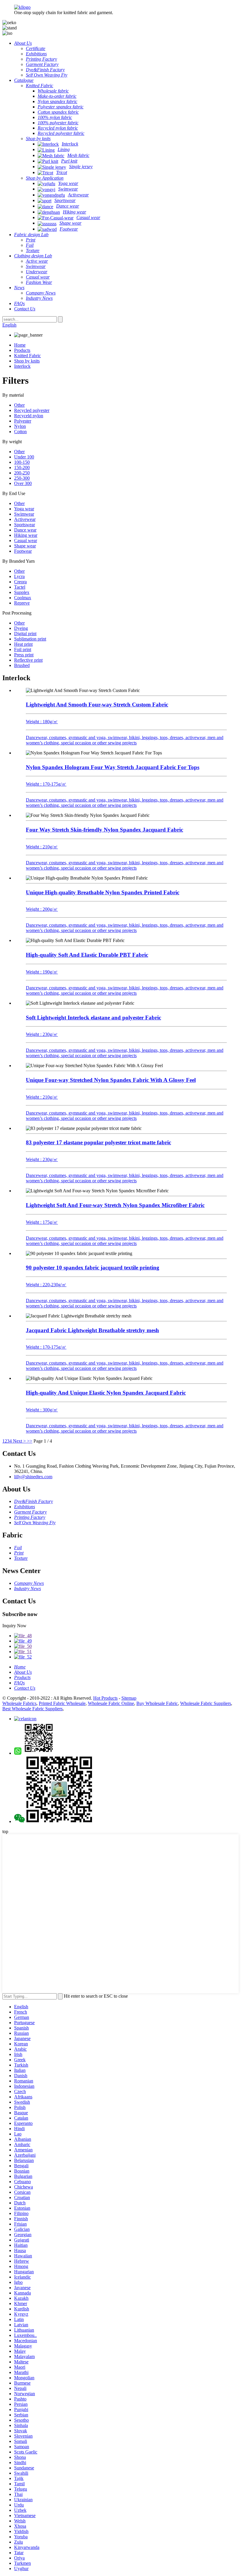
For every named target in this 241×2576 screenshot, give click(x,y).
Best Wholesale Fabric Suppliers (32, 1709)
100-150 (22, 462)
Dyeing (21, 628)
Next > (19, 1441)
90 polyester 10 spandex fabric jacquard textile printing (93, 1268)
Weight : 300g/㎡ (42, 1410)
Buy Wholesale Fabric (157, 1703)
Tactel (20, 587)
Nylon (20, 426)
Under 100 (24, 457)
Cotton (20, 432)
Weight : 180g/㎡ (42, 722)
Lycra (19, 576)
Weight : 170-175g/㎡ (46, 784)
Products (22, 350)
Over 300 (23, 483)
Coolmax (23, 598)
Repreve (22, 603)
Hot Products (105, 1698)
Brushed (22, 665)
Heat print (23, 644)
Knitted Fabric (27, 356)
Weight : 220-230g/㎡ (46, 1285)
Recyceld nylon (29, 416)
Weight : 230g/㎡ (42, 1034)
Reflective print (28, 660)
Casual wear (26, 540)
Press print (24, 655)
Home (20, 345)
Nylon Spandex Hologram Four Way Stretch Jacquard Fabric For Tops (113, 767)
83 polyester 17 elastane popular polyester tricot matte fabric (98, 1142)
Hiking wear (26, 535)
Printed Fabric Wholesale (62, 1703)
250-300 (22, 478)
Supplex (22, 592)
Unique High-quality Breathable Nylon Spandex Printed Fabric (103, 892)
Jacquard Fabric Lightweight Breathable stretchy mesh (92, 1330)
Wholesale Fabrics (19, 1703)
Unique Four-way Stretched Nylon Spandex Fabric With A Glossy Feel (111, 1080)
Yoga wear (24, 509)
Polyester (23, 421)
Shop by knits (27, 361)
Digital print (25, 634)
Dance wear (25, 530)
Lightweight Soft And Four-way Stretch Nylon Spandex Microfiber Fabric (115, 1205)
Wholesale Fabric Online (111, 1703)
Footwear (23, 551)
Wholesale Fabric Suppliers (206, 1703)
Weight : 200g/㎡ (42, 909)
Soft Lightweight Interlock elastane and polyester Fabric (93, 1018)
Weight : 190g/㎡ (42, 972)
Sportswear (25, 525)
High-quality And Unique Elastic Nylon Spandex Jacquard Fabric (106, 1393)
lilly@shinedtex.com (33, 1477)
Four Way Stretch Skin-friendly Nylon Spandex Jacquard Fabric (104, 830)
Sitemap (129, 1698)
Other (19, 405)
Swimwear (24, 514)
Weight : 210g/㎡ (42, 847)
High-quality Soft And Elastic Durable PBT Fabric (87, 955)
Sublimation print (30, 639)
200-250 (22, 473)
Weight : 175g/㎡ (42, 1222)
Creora (20, 582)
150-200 (22, 467)
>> (30, 1441)
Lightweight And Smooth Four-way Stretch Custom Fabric (97, 705)
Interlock (22, 366)
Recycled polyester (32, 410)
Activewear (25, 519)
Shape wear (25, 546)
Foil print (23, 649)
